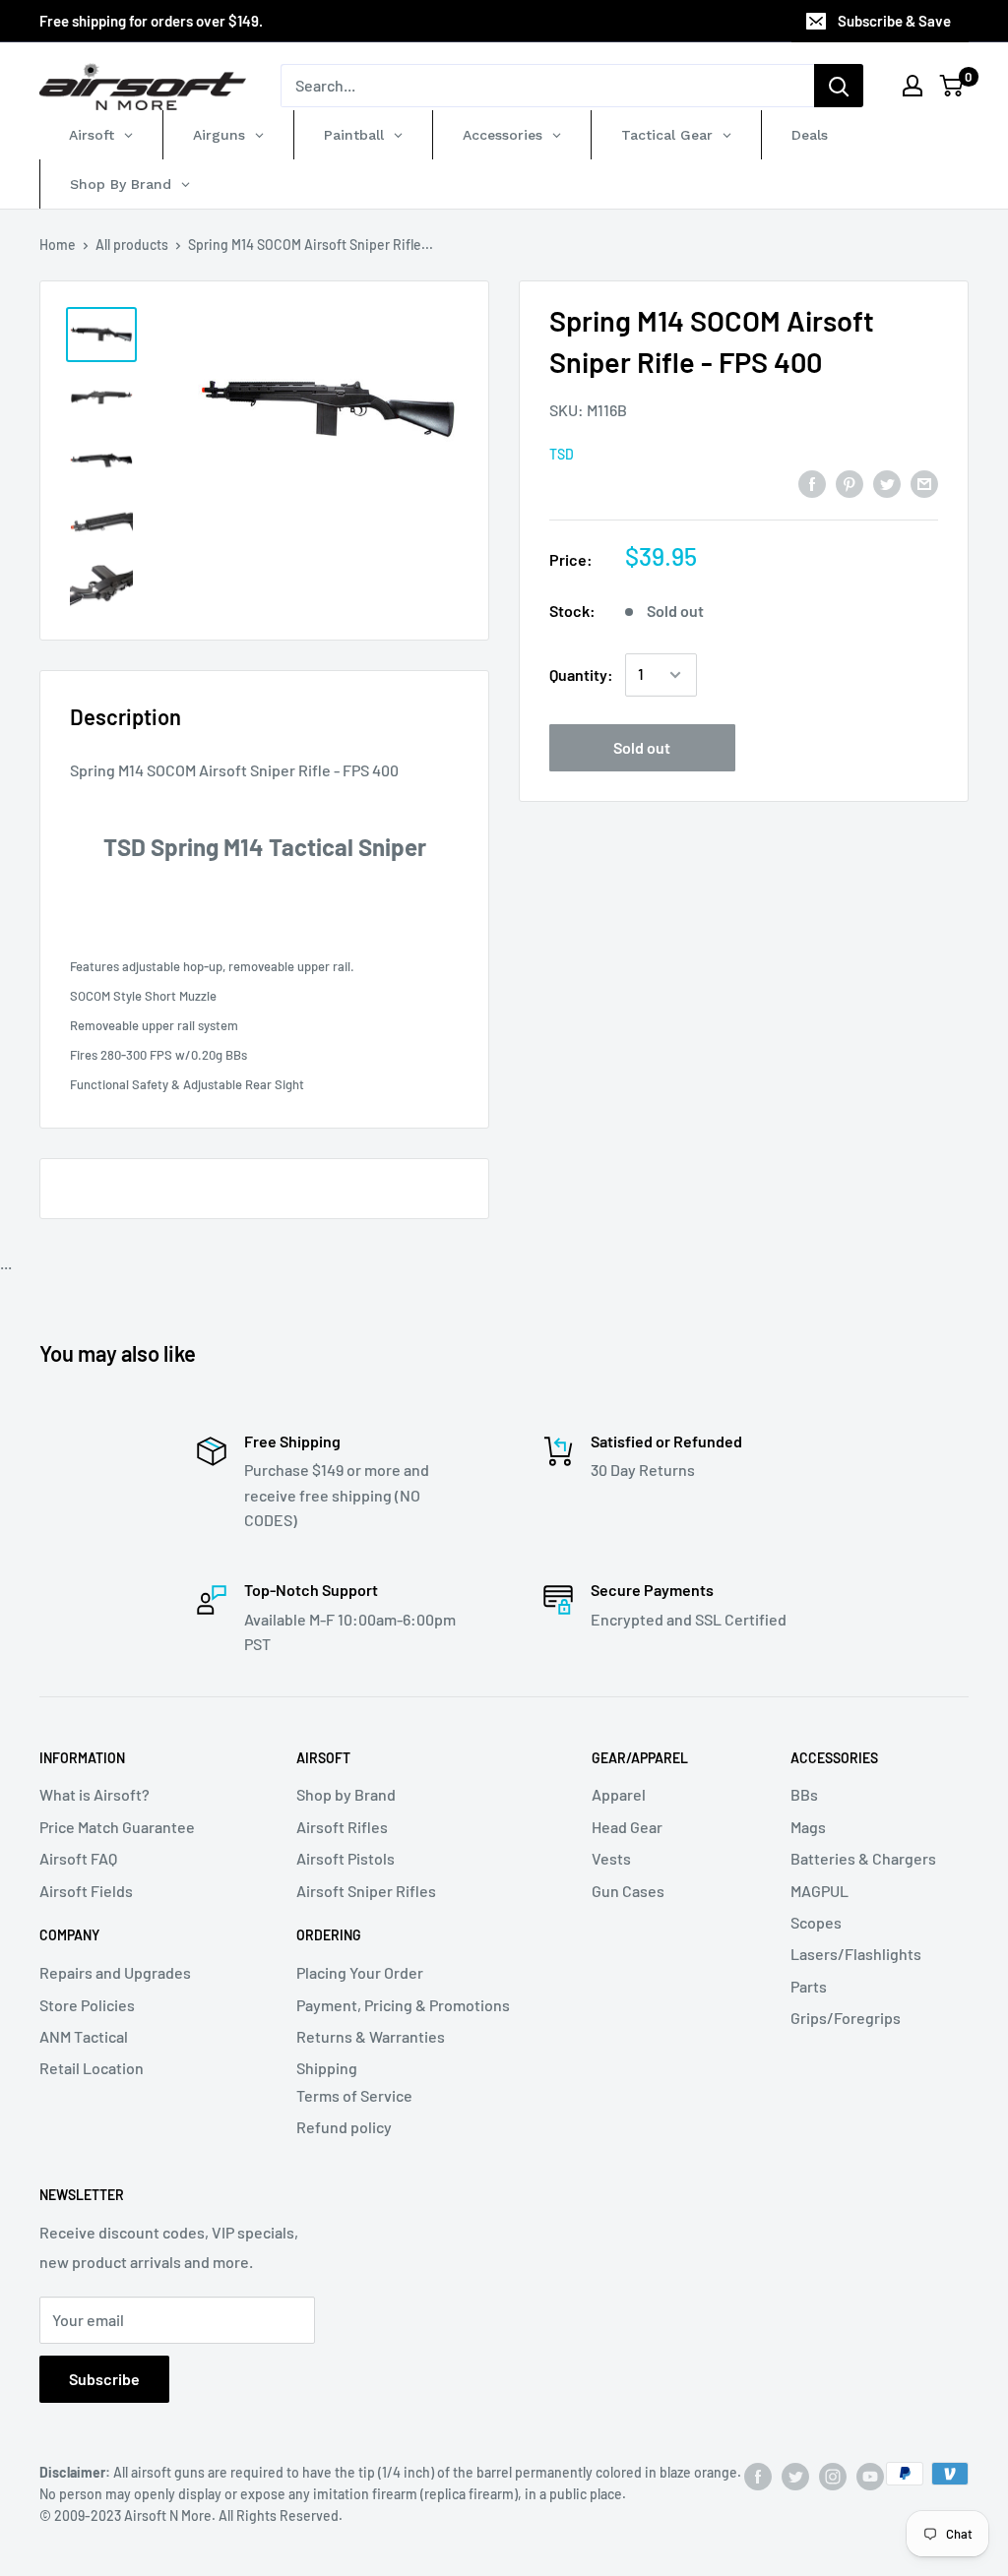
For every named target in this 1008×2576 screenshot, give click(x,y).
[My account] (913, 86)
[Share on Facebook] (812, 483)
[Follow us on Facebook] (758, 2476)
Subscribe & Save (894, 21)
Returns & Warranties (371, 2036)
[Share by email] (924, 483)
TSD (562, 454)
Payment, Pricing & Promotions (403, 2005)
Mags (808, 1827)
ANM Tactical (84, 2036)
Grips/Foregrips (846, 2018)
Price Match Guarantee (117, 1827)
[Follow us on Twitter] (795, 2476)
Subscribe (104, 2379)
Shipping (327, 2068)
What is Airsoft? (94, 1794)
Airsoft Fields (86, 1891)
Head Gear (627, 1827)
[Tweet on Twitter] (887, 483)
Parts (809, 1986)
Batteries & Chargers (863, 1858)
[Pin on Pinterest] (850, 483)
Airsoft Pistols (346, 1858)
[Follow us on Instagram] (833, 2476)
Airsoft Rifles (342, 1827)
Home (58, 245)
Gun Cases (628, 1891)
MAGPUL (819, 1891)
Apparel (619, 1794)
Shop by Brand (346, 1794)
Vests (611, 1858)
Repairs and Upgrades (115, 1972)
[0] (952, 86)
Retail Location (92, 2068)
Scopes (816, 1922)
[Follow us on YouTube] (870, 2476)
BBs (804, 1794)
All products (132, 245)
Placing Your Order (360, 1972)
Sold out (642, 747)
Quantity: (581, 675)
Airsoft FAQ (78, 1858)
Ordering (329, 1935)
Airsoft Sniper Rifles (366, 1891)
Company (69, 1935)
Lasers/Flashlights (856, 1954)
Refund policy (344, 2127)
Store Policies (87, 2005)
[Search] (839, 86)
